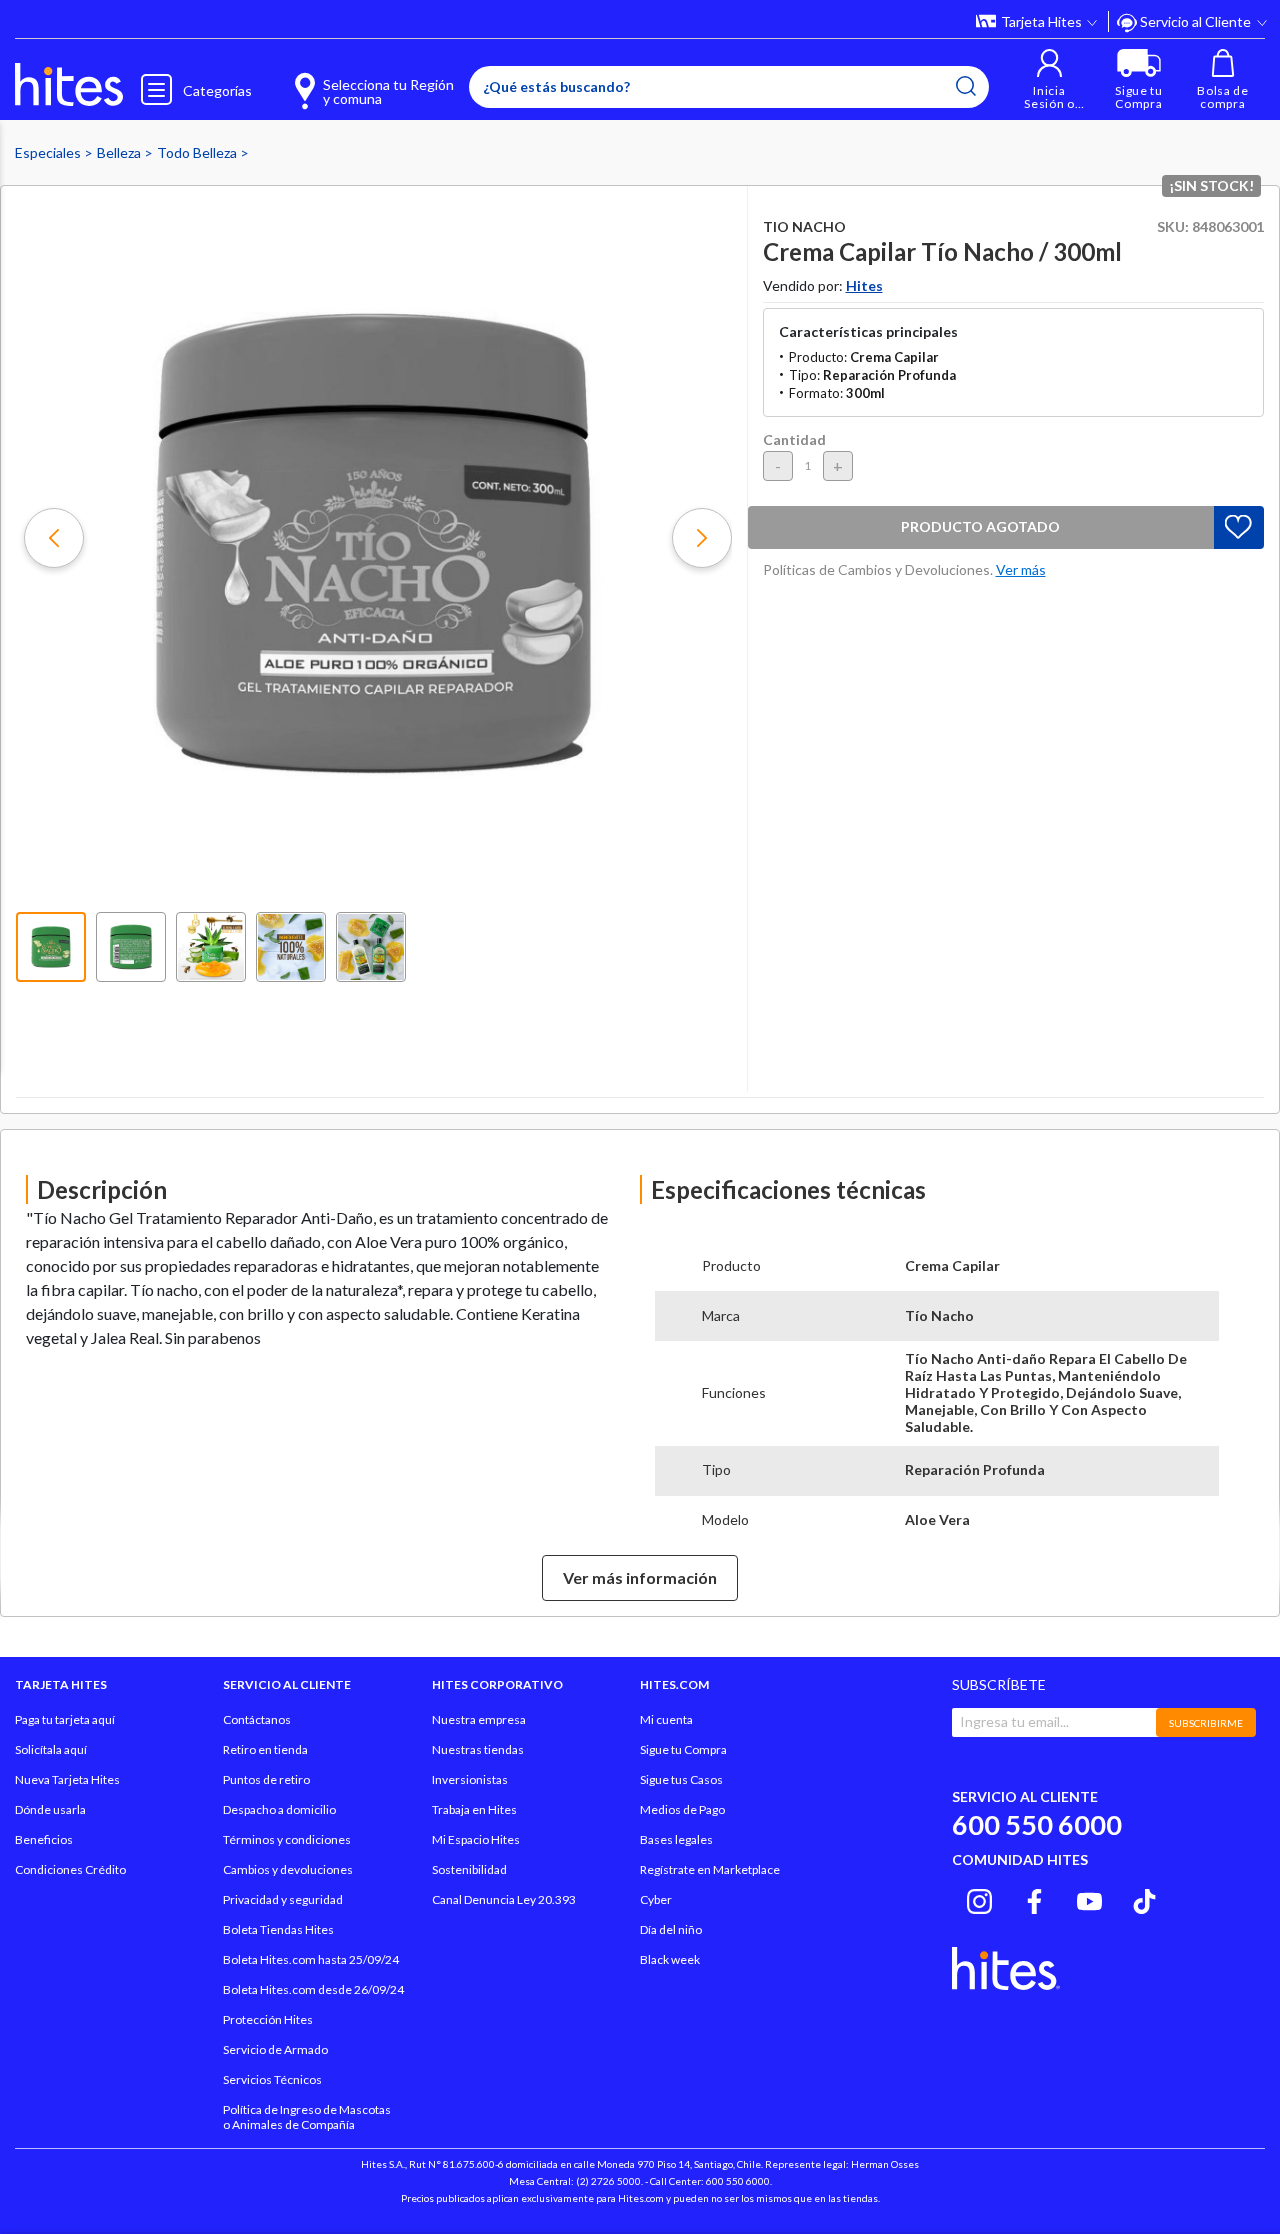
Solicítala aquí (51, 1749)
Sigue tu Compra (683, 1749)
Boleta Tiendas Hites (278, 1929)
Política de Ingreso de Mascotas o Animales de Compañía (307, 2117)
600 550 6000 (1037, 1824)
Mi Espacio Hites (476, 1839)
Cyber (656, 1899)
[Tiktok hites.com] (1144, 1898)
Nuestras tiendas (478, 1749)
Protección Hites (268, 2019)
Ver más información (640, 1577)
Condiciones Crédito (70, 1869)
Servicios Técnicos (272, 2079)
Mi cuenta (666, 1719)
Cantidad (794, 439)
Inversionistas (470, 1779)
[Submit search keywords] (966, 86)
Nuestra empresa (479, 1719)
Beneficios (44, 1839)
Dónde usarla (50, 1809)
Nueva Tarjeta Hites (67, 1779)
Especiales (49, 152)
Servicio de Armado (275, 2049)
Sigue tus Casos (681, 1779)
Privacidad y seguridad (283, 1899)
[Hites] (69, 85)
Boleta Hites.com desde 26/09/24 (313, 1989)
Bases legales (676, 1839)
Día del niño (671, 1929)
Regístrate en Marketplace (710, 1869)
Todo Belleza (198, 152)
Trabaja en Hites (474, 1809)
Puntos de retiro (266, 1779)
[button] (1049, 79)
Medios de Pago (682, 1809)
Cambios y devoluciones (288, 1869)
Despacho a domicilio (279, 1809)
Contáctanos (257, 1719)
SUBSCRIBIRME (1206, 1723)
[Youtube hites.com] (1089, 1898)
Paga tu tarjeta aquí (65, 1719)
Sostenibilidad (469, 1869)
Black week (670, 1959)
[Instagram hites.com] (979, 1898)
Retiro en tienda (265, 1749)
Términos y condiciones (287, 1839)
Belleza (120, 152)
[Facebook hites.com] (1034, 1898)
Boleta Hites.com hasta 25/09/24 (311, 1959)
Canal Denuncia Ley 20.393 (504, 1899)
